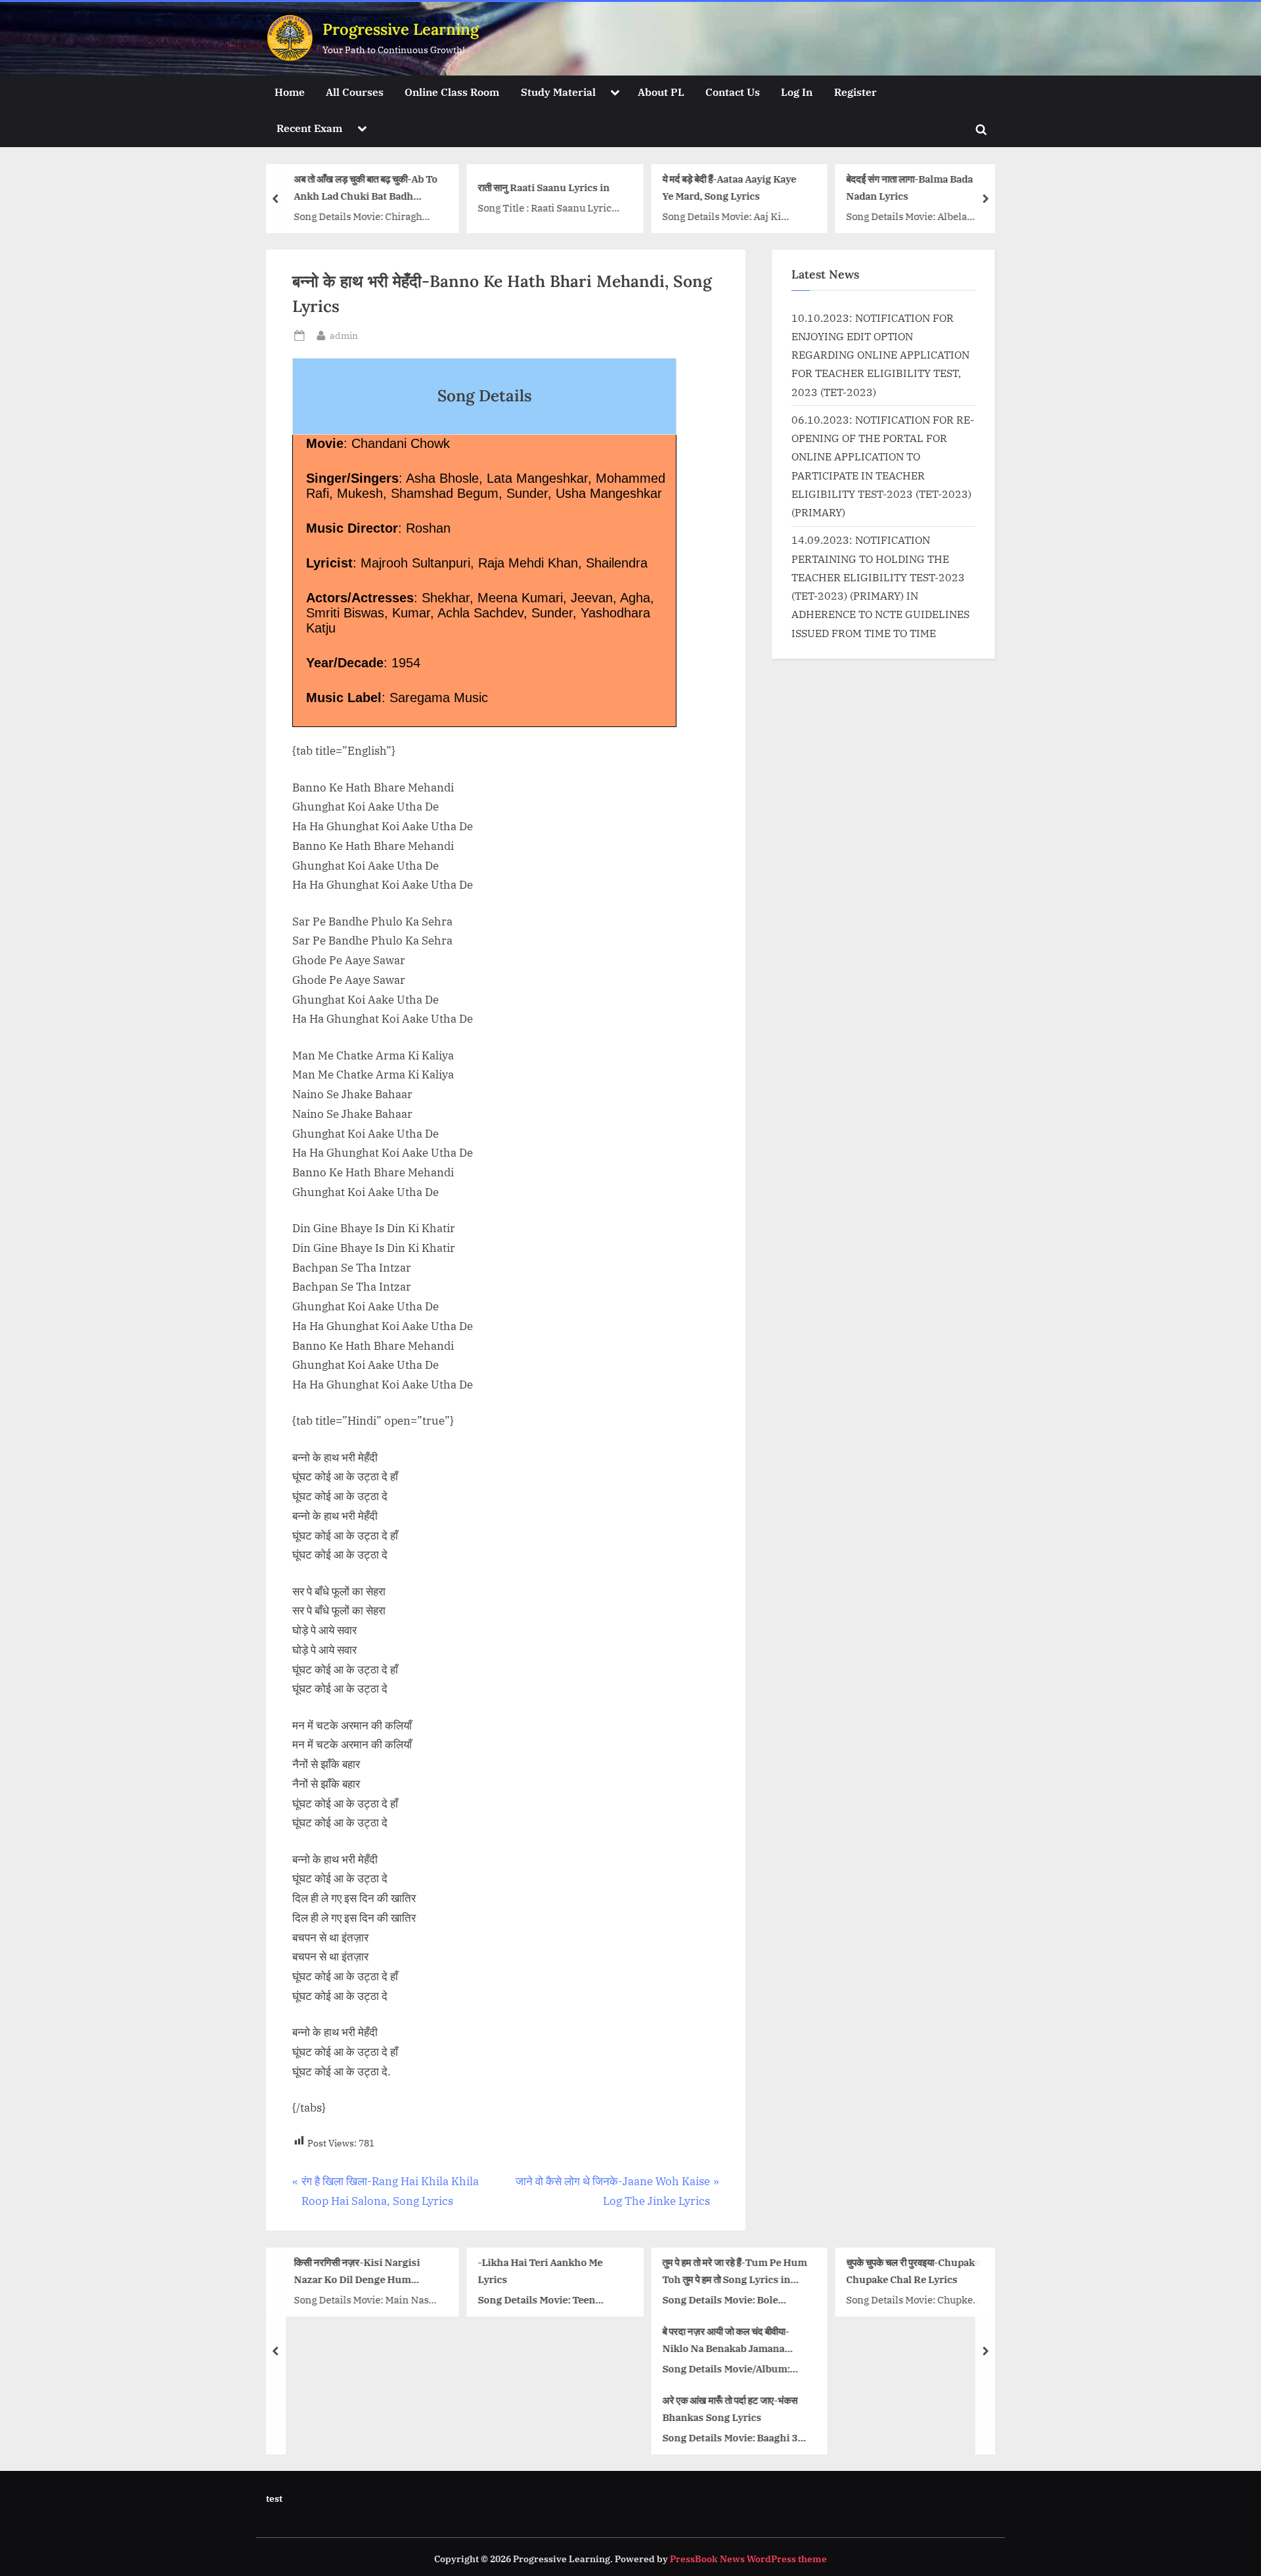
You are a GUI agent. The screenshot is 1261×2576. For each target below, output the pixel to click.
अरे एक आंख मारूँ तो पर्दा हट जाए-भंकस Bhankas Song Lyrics (730, 2408)
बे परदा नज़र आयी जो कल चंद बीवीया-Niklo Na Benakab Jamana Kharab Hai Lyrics (725, 2341)
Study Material (558, 92)
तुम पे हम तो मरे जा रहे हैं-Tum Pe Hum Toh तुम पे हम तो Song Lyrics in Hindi (734, 2272)
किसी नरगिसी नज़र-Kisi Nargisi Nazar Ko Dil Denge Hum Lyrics (357, 2272)
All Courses (355, 92)
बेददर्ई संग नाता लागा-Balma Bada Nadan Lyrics (910, 188)
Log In (797, 92)
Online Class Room (452, 92)
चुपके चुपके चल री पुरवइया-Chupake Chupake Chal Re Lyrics (914, 2270)
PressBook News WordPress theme (748, 2559)
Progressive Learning (401, 29)
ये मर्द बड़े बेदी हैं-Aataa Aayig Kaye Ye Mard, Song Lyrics (729, 188)
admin (344, 335)
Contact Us (733, 92)
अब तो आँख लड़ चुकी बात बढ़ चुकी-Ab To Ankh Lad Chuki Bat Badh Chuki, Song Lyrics (365, 189)
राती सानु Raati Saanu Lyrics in (544, 187)
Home (290, 92)
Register (855, 92)
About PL (661, 92)
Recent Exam (309, 128)
